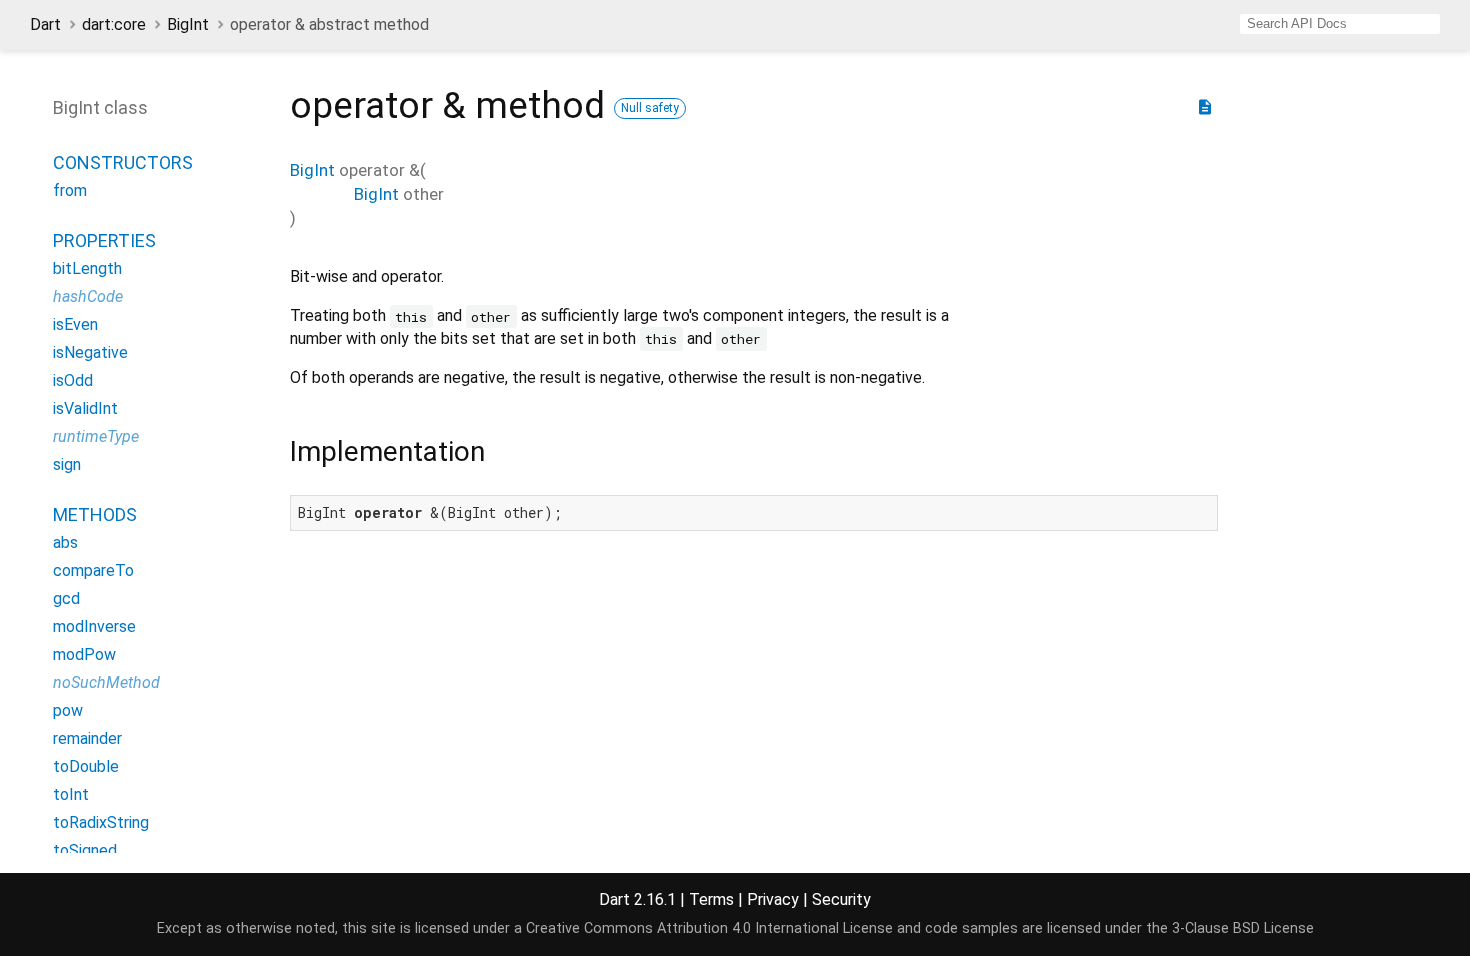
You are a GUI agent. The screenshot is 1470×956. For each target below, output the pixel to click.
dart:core (114, 24)
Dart (45, 24)
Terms (711, 899)
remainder (87, 738)
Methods (95, 514)
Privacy (773, 899)
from (70, 190)
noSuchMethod (106, 682)
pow (68, 710)
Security (841, 899)
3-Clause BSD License (1243, 928)
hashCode (88, 296)
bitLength (87, 268)
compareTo (93, 570)
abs (65, 542)
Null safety (650, 108)
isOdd (73, 380)
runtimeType (96, 436)
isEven (75, 324)
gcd (66, 598)
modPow (84, 654)
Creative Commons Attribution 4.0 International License (709, 928)
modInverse (94, 626)
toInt (71, 794)
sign (67, 464)
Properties (104, 240)
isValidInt (85, 408)
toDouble (86, 766)
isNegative (90, 352)
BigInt (188, 24)
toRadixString (101, 822)
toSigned (85, 850)
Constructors (123, 162)
